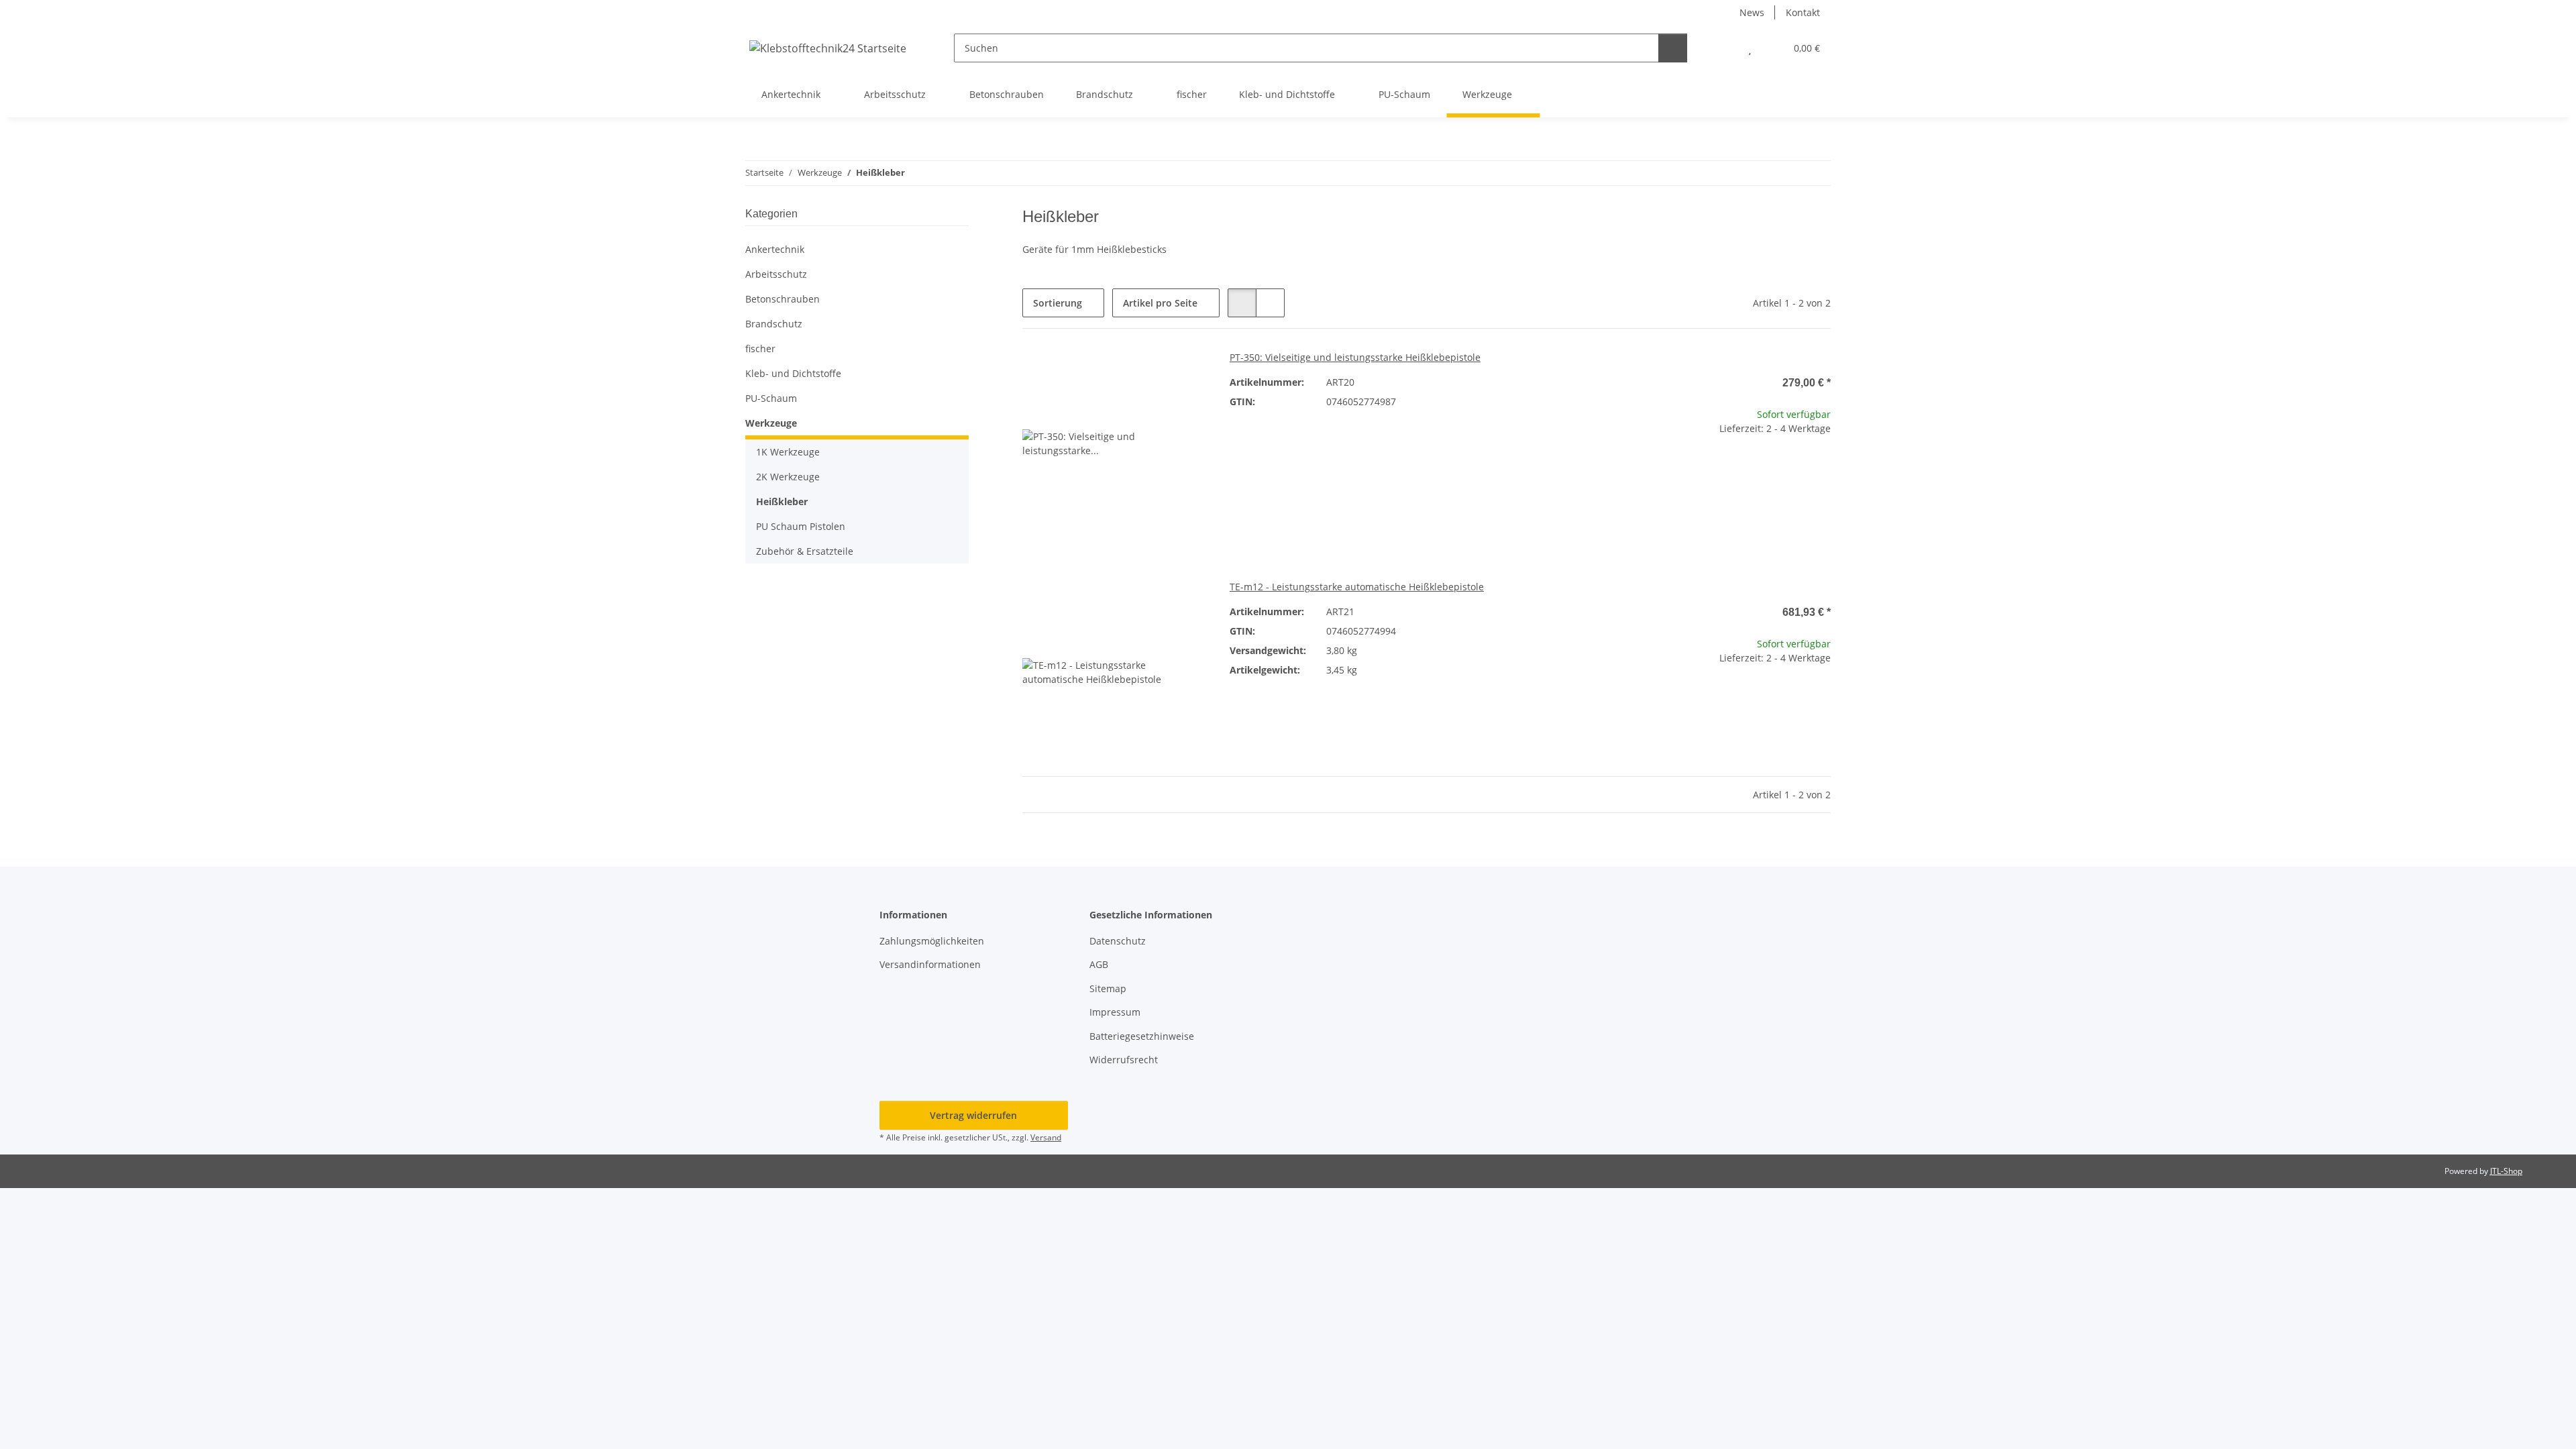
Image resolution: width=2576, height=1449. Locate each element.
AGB (1099, 964)
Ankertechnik (775, 249)
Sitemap (1108, 988)
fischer (760, 348)
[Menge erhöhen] (1820, 471)
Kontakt (1803, 12)
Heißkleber (782, 501)
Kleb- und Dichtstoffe (793, 373)
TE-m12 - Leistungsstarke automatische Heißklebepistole (1357, 587)
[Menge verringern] (1655, 471)
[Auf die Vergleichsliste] (1150, 373)
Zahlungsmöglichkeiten (932, 941)
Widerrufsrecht (1124, 1060)
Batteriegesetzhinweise (1142, 1036)
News (1752, 12)
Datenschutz (1118, 941)
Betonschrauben (783, 299)
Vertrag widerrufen (973, 1115)
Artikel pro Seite (1160, 303)
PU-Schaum (771, 398)
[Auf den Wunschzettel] (1185, 373)
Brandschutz (774, 324)
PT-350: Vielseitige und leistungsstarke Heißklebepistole (1355, 357)
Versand (1046, 1137)
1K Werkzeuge (788, 452)
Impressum (1115, 1012)
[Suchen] (1673, 48)
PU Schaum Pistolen (801, 526)
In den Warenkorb (1738, 511)
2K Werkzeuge (788, 477)
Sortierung (1058, 303)
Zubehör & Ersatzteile (805, 551)
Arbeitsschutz (776, 274)
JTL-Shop (2506, 1171)
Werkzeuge (771, 423)
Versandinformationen (930, 964)
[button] (1723, 48)
